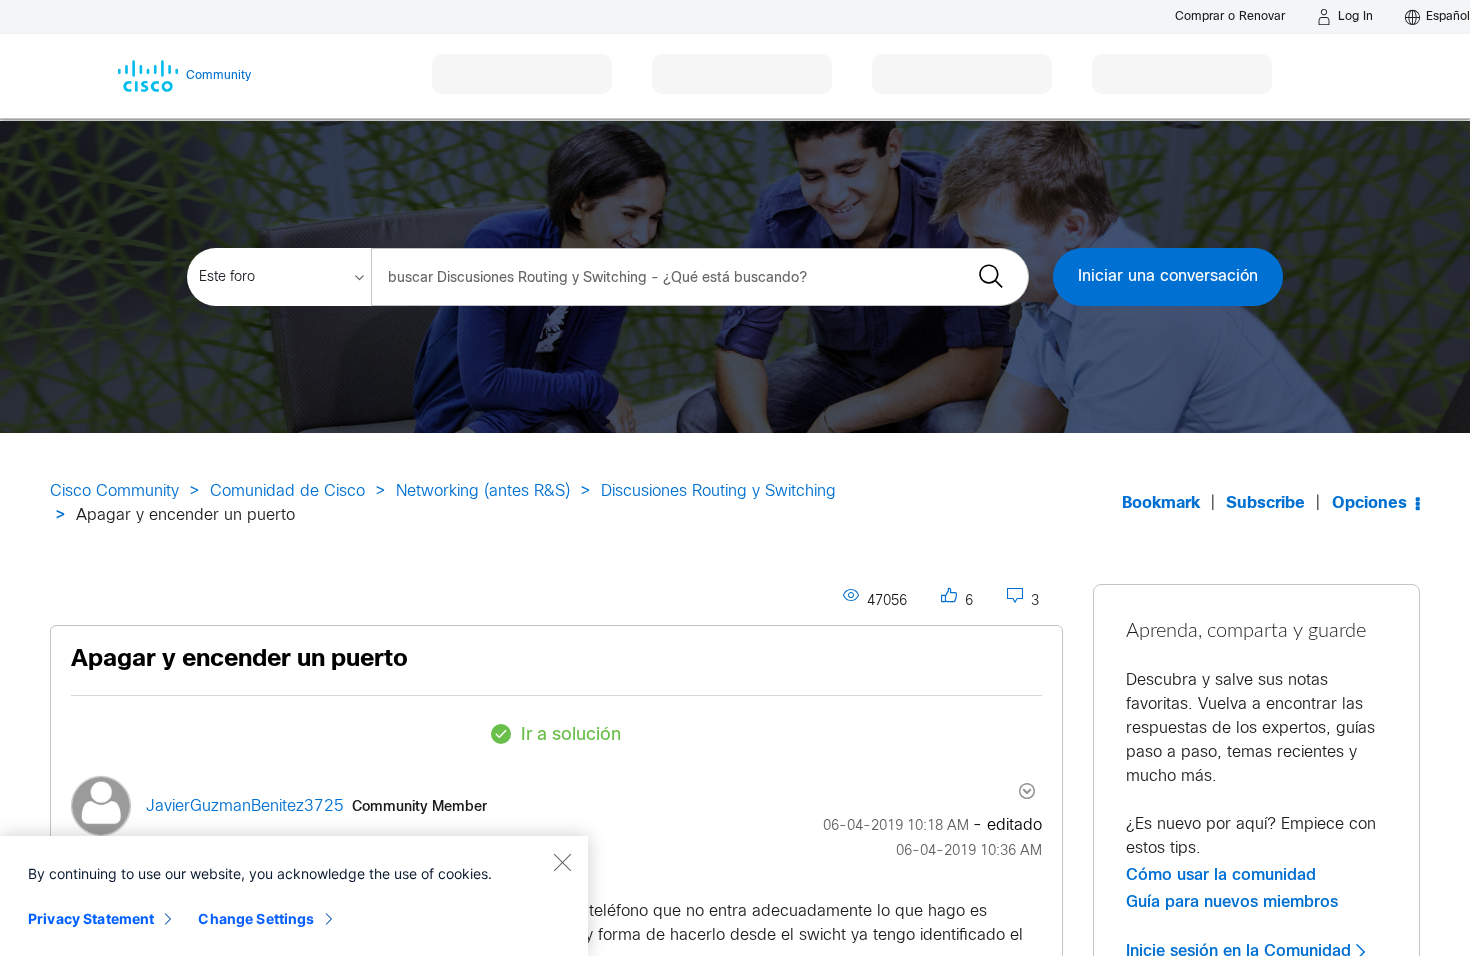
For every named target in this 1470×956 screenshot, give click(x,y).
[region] (294, 896)
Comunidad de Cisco (287, 491)
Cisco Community (114, 491)
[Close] (562, 862)
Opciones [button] (1369, 503)
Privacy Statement (91, 918)
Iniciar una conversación (1168, 276)
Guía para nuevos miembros (1232, 902)
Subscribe (1265, 503)
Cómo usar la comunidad (1221, 875)
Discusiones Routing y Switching (718, 491)
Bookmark (1161, 503)
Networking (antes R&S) (483, 491)
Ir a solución (571, 735)
